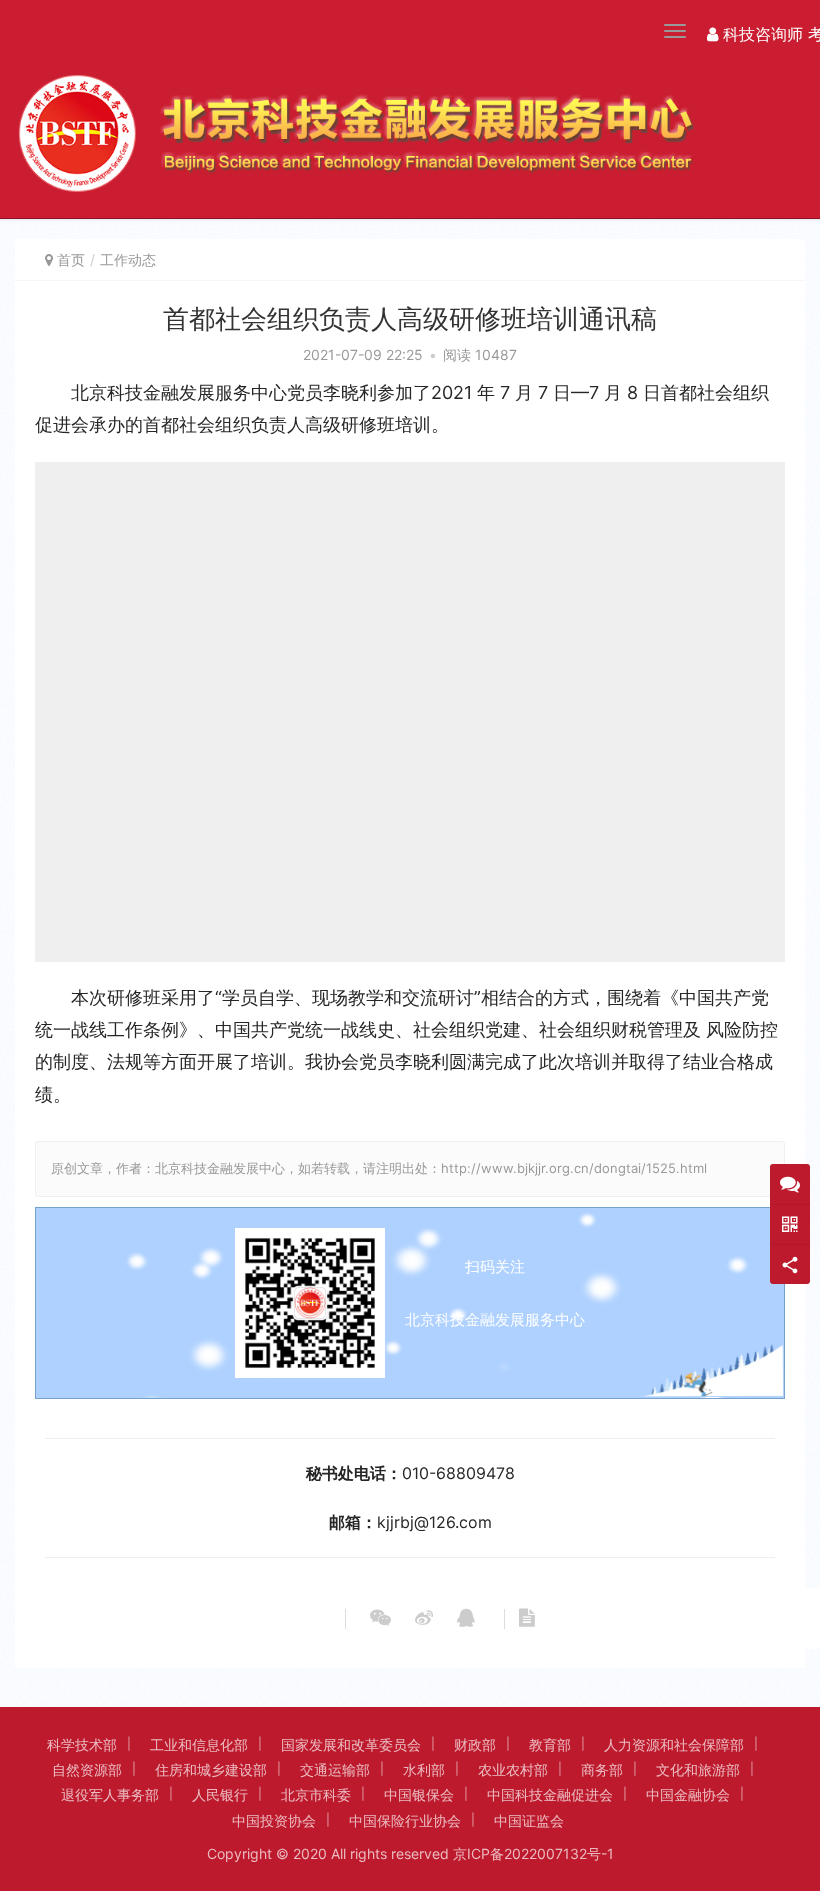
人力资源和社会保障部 (674, 1744)
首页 (71, 259)
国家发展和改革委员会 (351, 1744)
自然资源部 (87, 1769)
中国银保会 (419, 1794)
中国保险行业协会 (405, 1820)
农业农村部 (513, 1769)
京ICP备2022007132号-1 (533, 1853)
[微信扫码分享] (380, 1619)
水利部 (424, 1769)
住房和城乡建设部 (211, 1769)
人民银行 (220, 1794)
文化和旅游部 (698, 1769)
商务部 (602, 1769)
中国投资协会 (274, 1820)
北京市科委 (316, 1794)
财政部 (475, 1744)
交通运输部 (335, 1769)
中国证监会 (529, 1820)
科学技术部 (82, 1744)
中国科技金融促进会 (550, 1794)
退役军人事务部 (110, 1794)
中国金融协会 (688, 1794)
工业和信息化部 (199, 1744)
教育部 (550, 1744)
